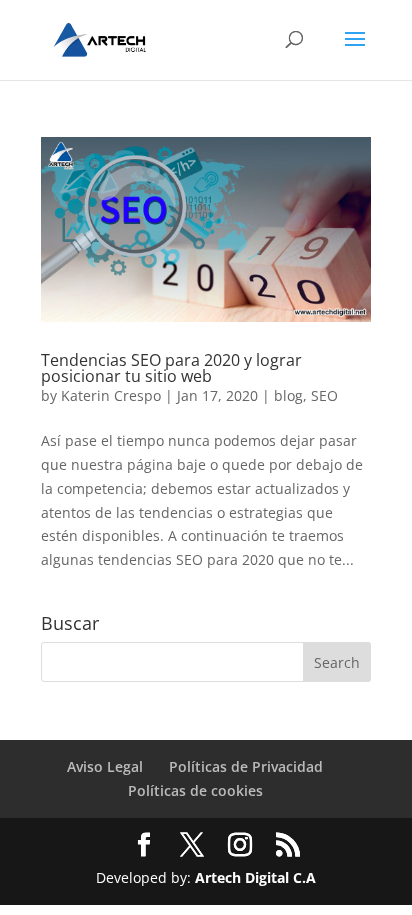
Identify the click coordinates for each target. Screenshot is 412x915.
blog (288, 395)
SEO (324, 395)
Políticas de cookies (195, 790)
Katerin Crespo (111, 395)
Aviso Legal (105, 766)
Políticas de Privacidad (246, 766)
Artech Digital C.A (255, 877)
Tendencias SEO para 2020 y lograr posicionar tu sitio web (171, 368)
